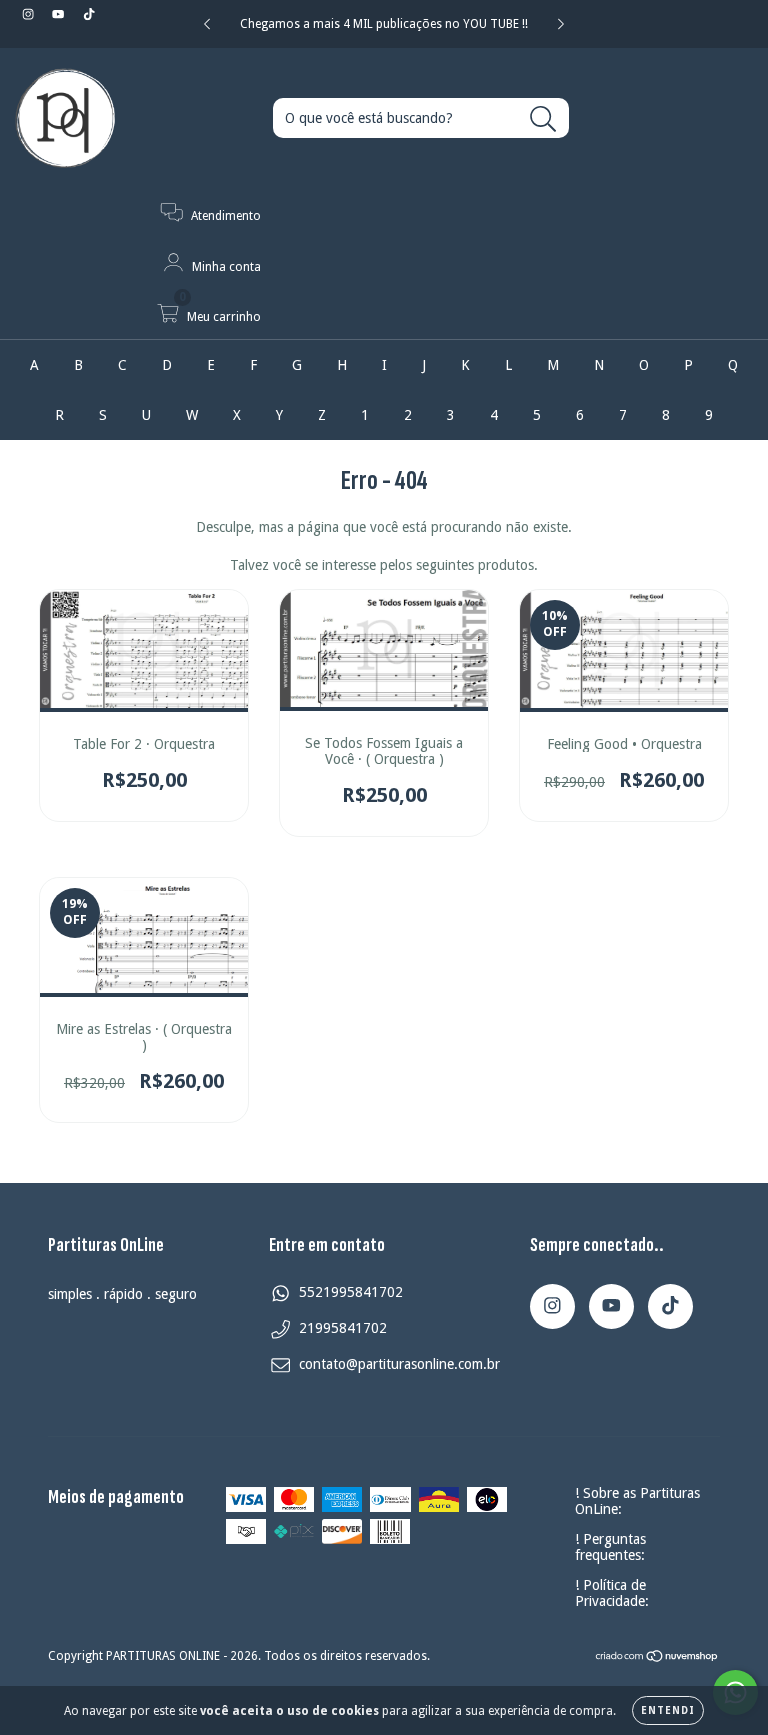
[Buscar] (543, 119)
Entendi (668, 1710)
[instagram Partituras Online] (30, 14)
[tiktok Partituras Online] (89, 14)
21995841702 (343, 1328)
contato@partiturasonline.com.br (399, 1364)
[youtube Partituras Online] (60, 14)
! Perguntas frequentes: (610, 1547)
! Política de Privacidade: (612, 1593)
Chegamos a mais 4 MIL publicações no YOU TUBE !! (384, 24)
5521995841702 (351, 1292)
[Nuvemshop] (657, 1659)
